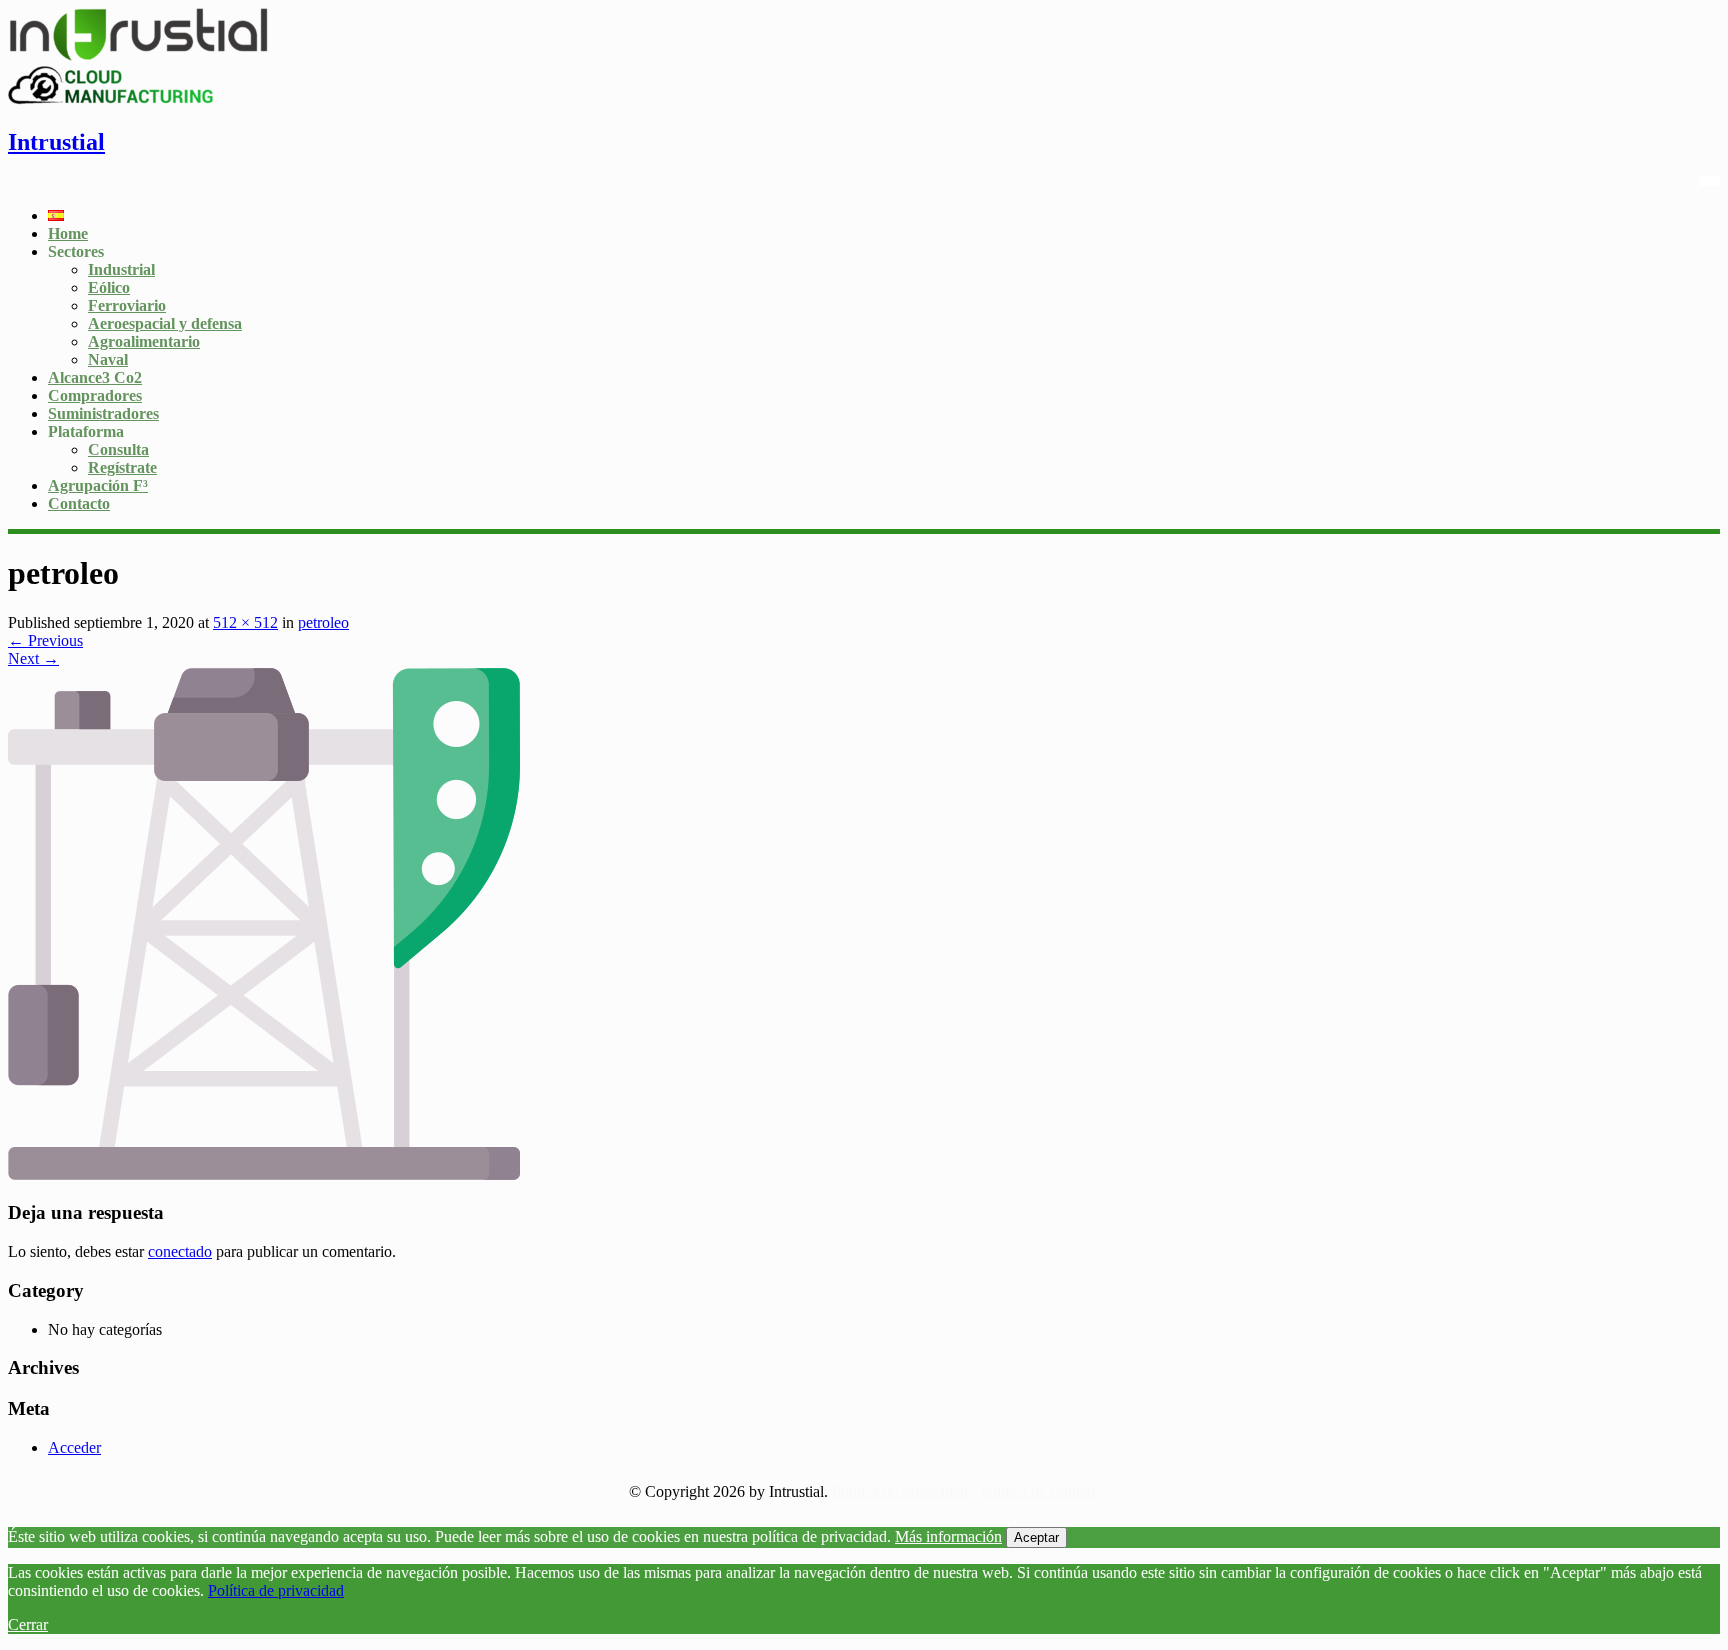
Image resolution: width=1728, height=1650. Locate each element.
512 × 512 (245, 622)
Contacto (79, 503)
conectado (180, 1251)
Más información (948, 1536)
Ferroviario (127, 305)
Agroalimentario (144, 341)
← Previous (45, 640)
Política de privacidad (276, 1590)
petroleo (323, 622)
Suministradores (103, 413)
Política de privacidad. (902, 1491)
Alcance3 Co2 (95, 377)
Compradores (95, 395)
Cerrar (28, 1624)
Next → (33, 658)
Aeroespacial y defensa (165, 323)
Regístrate (122, 467)
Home (68, 233)
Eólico (109, 287)
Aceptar (1036, 1537)
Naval (108, 359)
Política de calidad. (1039, 1491)
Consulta (118, 449)
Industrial (121, 269)
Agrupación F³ (98, 485)
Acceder (74, 1447)
